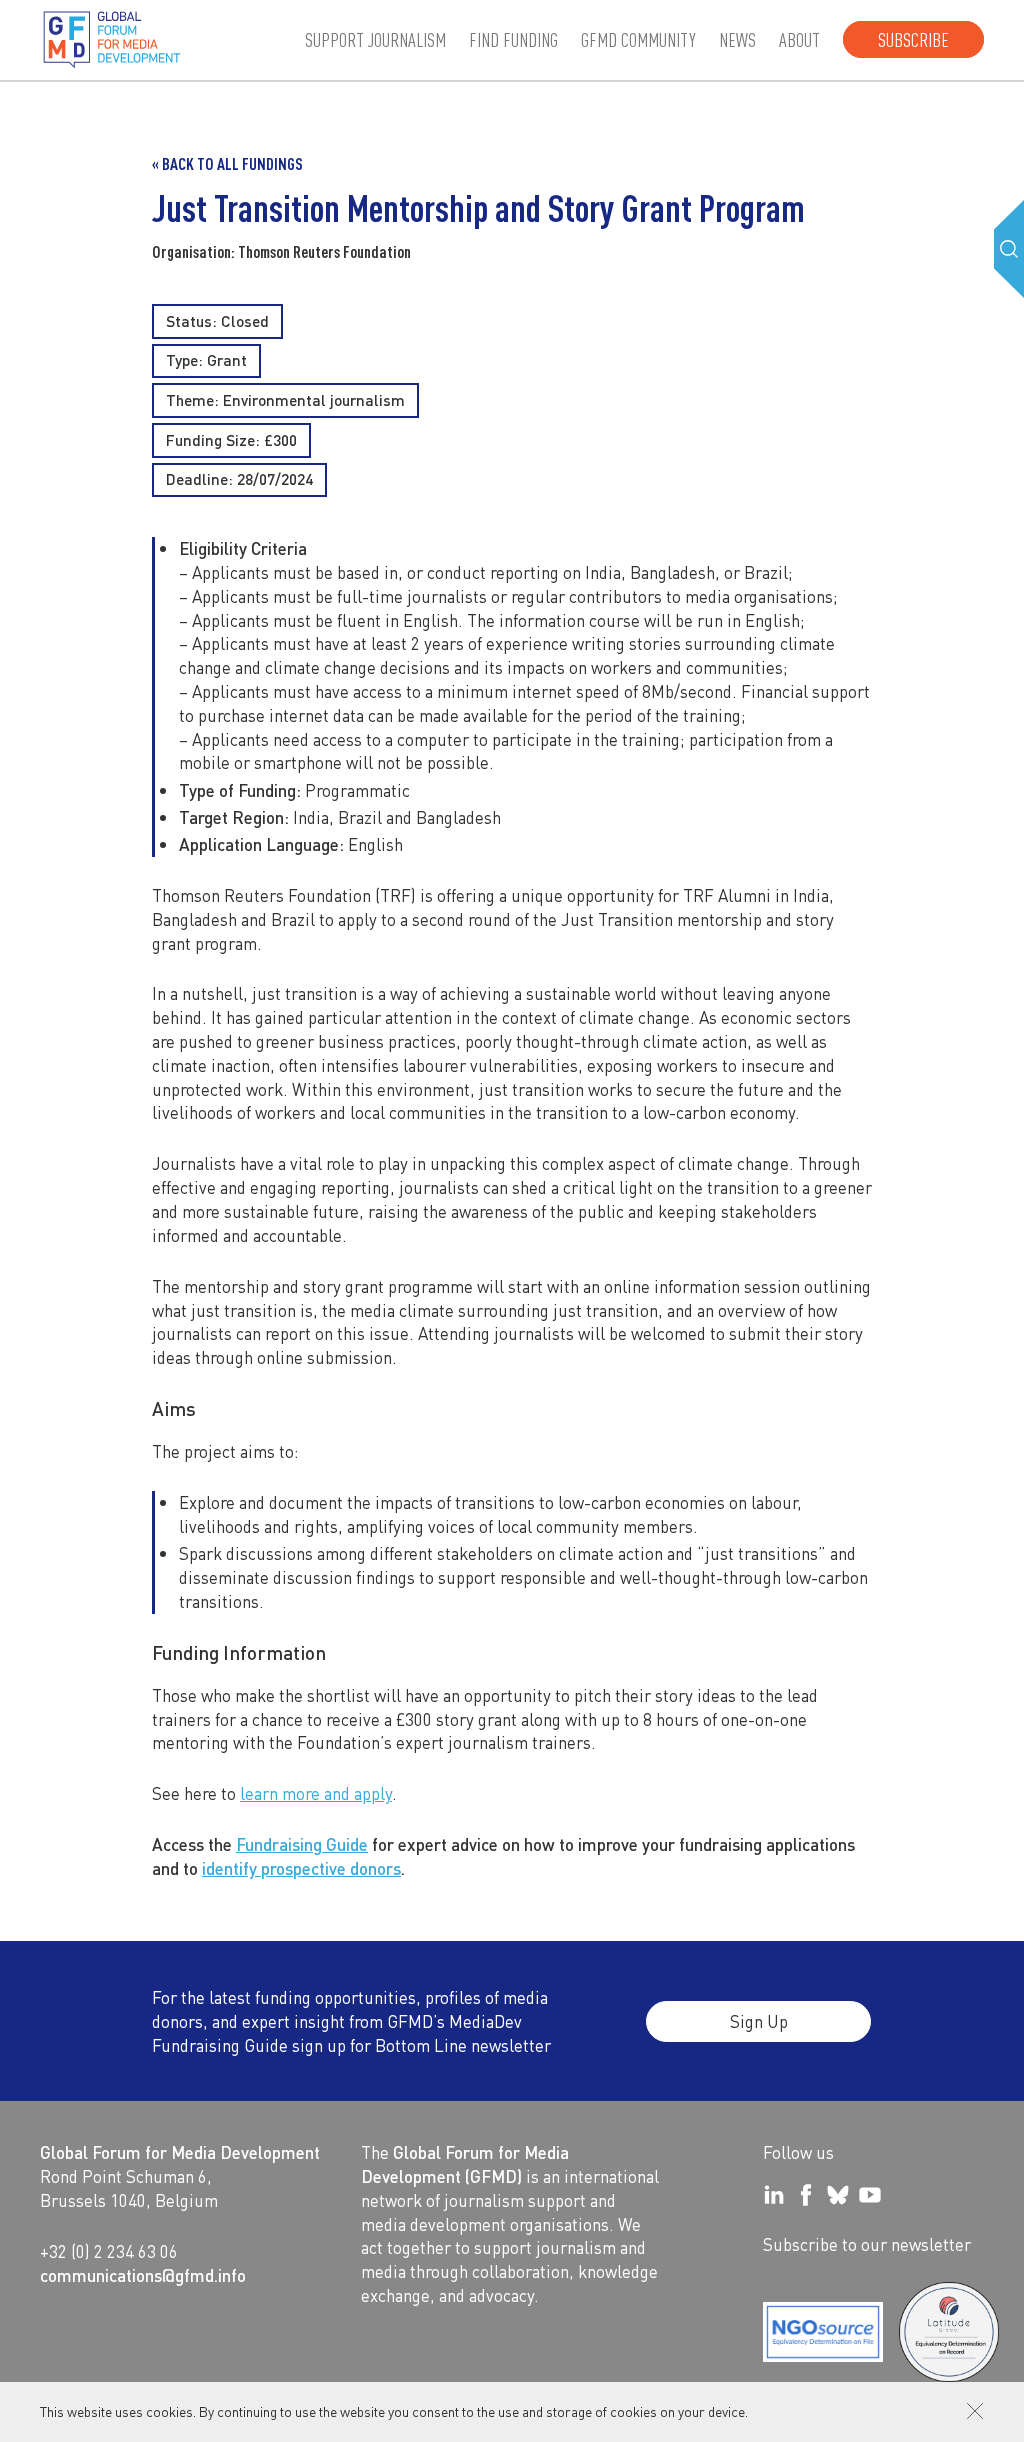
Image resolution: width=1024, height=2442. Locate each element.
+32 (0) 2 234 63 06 (109, 2251)
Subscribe (913, 39)
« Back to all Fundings (227, 163)
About (799, 39)
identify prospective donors (301, 1868)
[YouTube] (870, 2195)
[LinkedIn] (774, 2195)
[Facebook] (806, 2195)
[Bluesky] (838, 2195)
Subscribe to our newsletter (867, 2244)
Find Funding (513, 39)
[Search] (1009, 249)
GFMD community (638, 39)
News (737, 39)
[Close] (975, 2411)
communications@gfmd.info (143, 2275)
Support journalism (375, 39)
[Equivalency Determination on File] (823, 2332)
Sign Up (759, 2021)
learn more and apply (316, 1793)
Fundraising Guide (302, 1844)
